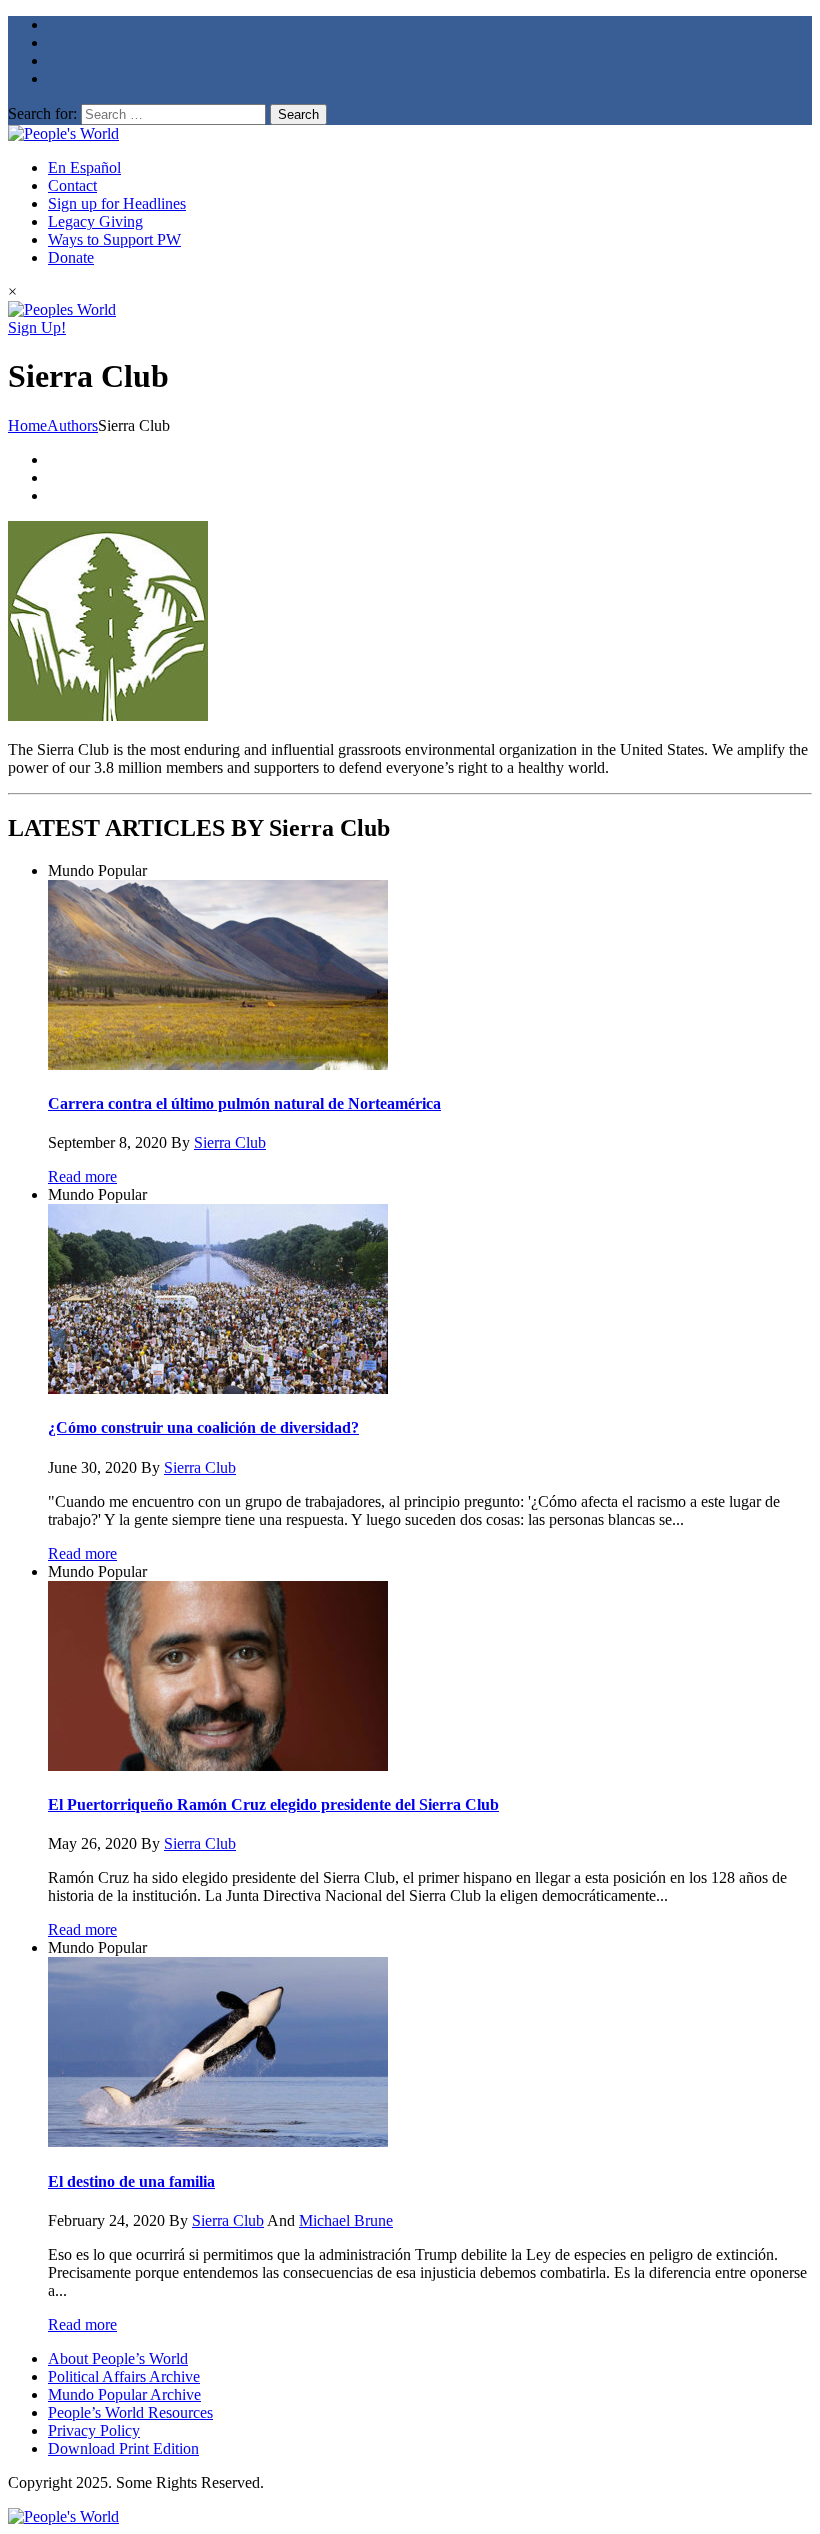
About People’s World (118, 2358)
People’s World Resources (130, 2412)
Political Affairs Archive (124, 2376)
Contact (72, 185)
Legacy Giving (95, 221)
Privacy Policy (94, 2430)
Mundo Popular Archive (124, 2394)
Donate (71, 257)
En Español (84, 167)
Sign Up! (37, 327)
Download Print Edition (123, 2448)
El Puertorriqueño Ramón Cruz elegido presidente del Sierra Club (273, 1804)
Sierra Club (230, 1142)
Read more (82, 1176)
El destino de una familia (131, 2181)
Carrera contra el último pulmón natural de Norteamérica (244, 1103)
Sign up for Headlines (117, 203)
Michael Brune (346, 2220)
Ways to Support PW (114, 239)
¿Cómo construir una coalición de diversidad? (203, 1427)
